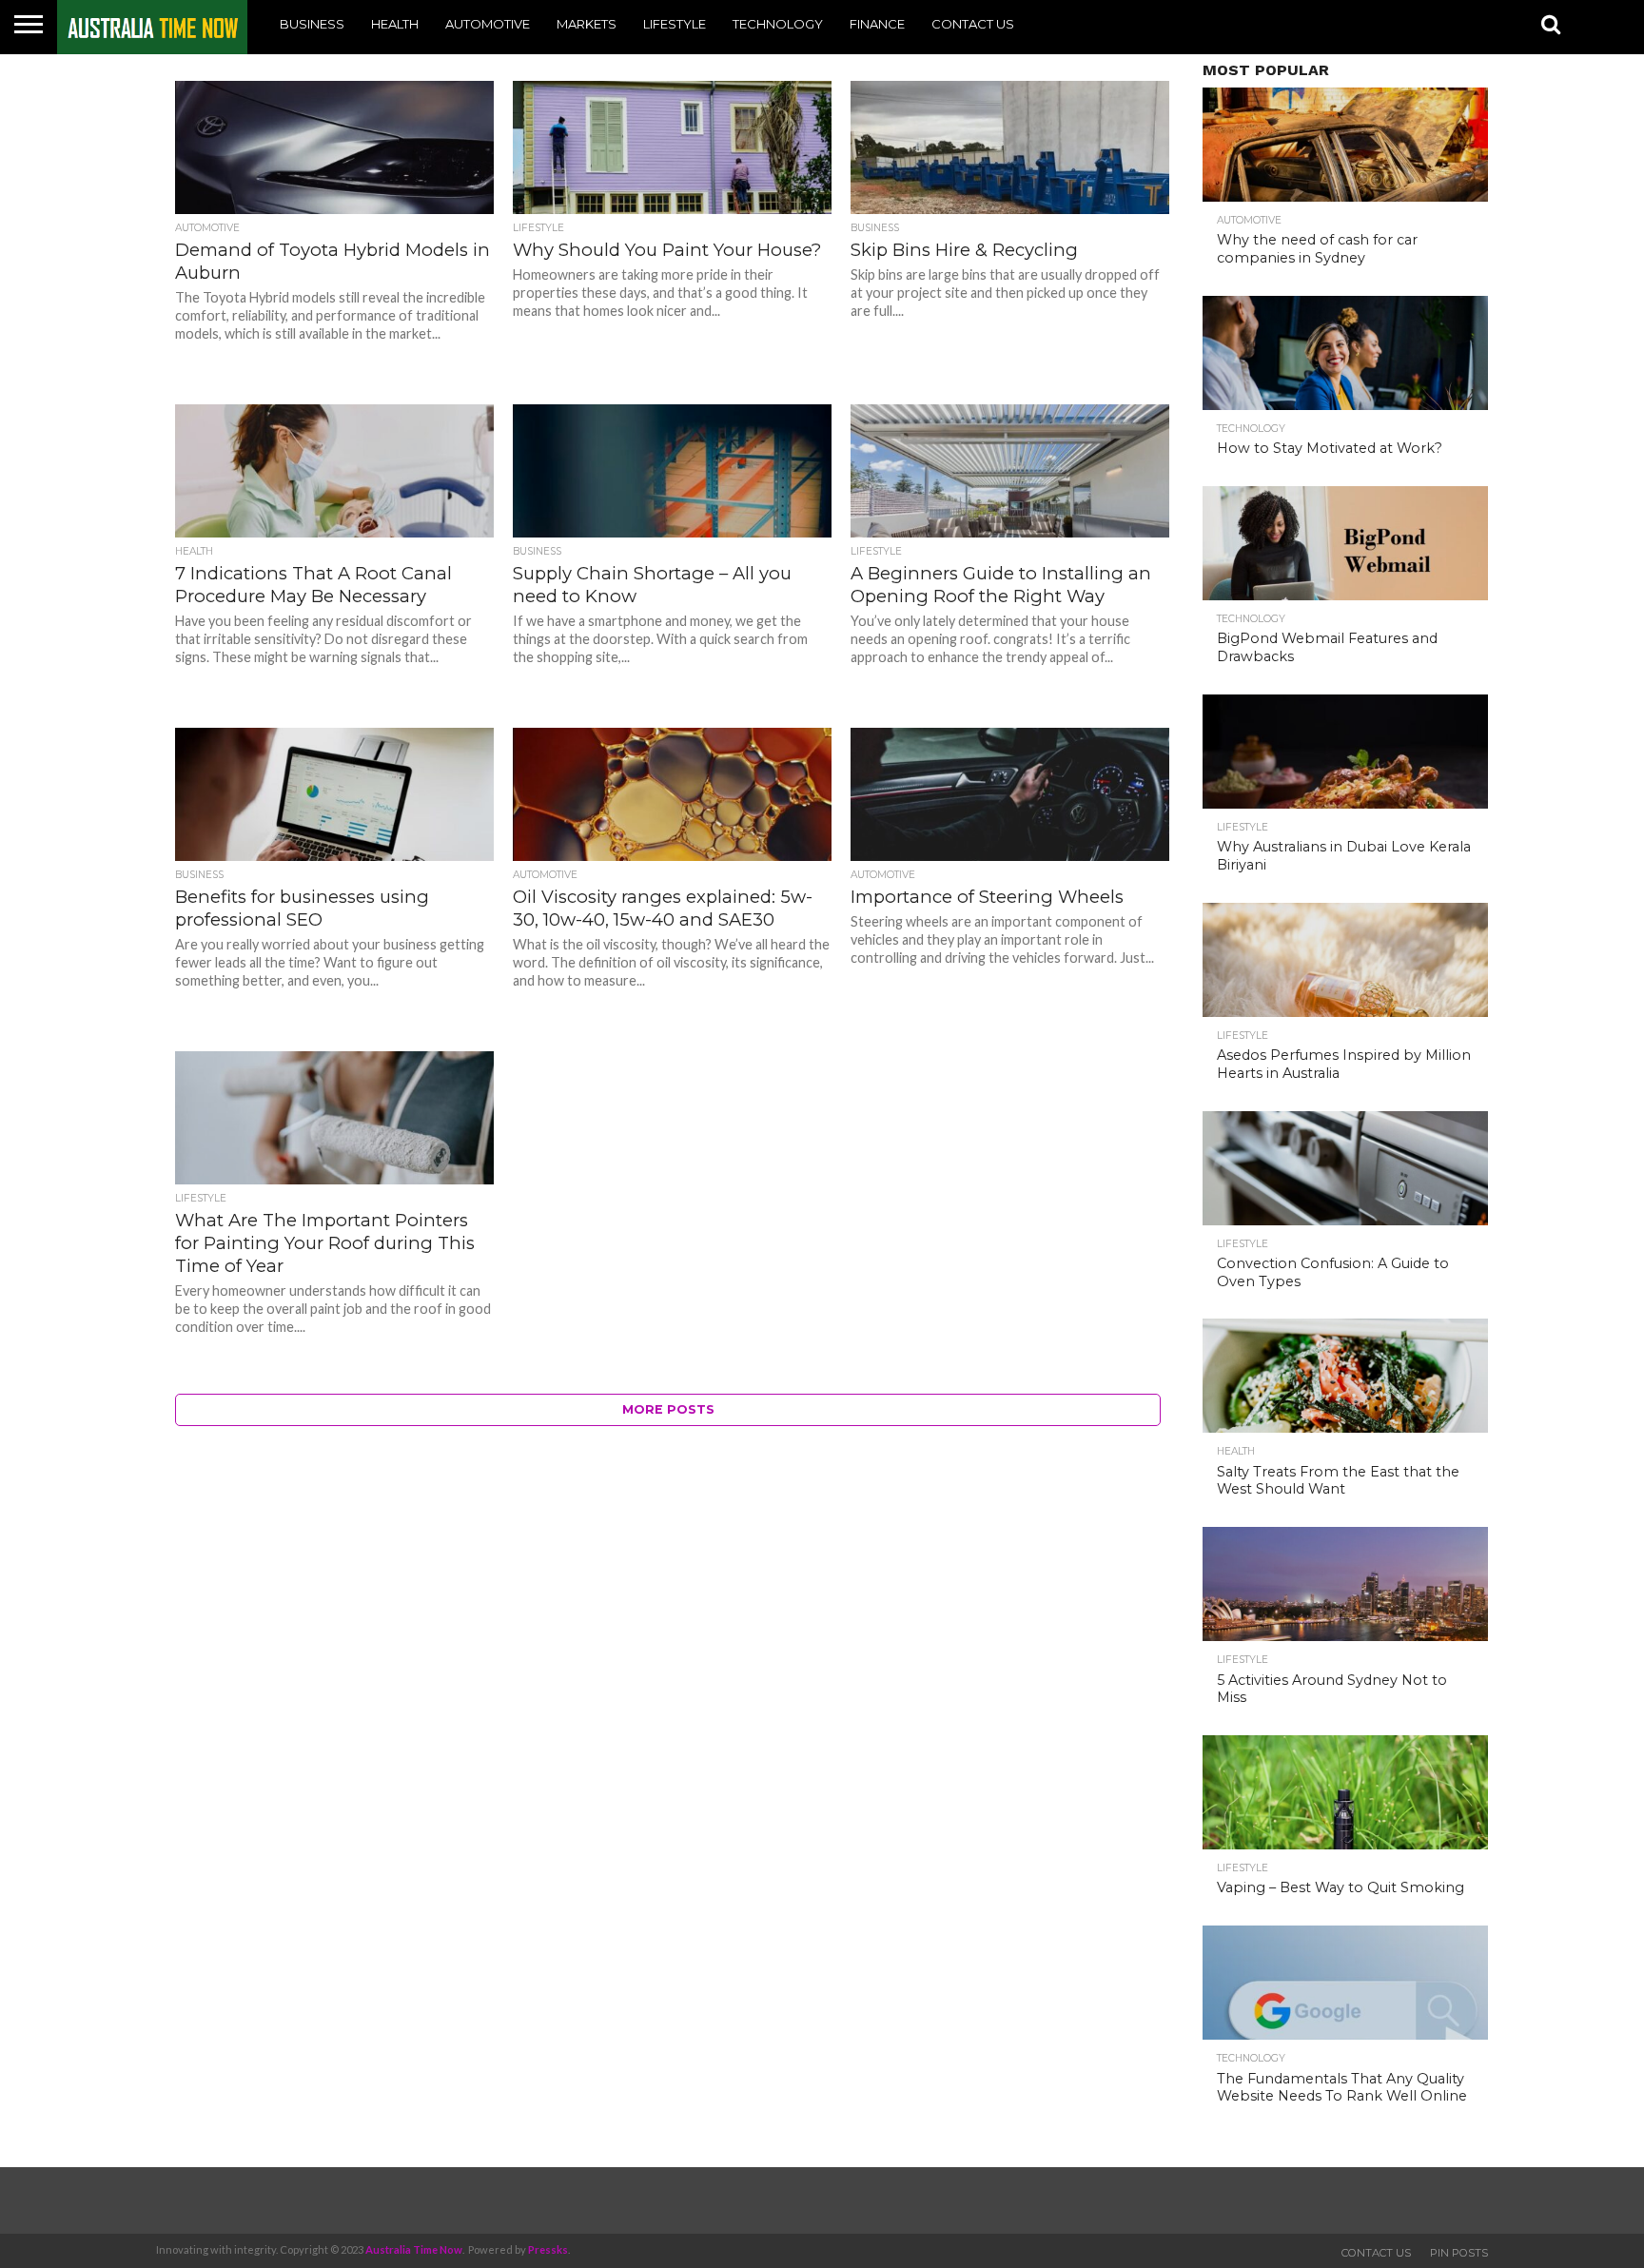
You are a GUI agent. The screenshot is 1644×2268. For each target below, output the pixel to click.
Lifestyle (675, 24)
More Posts (668, 1409)
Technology (778, 24)
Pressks (548, 2249)
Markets (587, 24)
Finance (877, 24)
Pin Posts (1459, 2253)
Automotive (488, 24)
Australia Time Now (414, 2249)
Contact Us (973, 24)
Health (395, 24)
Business (312, 24)
